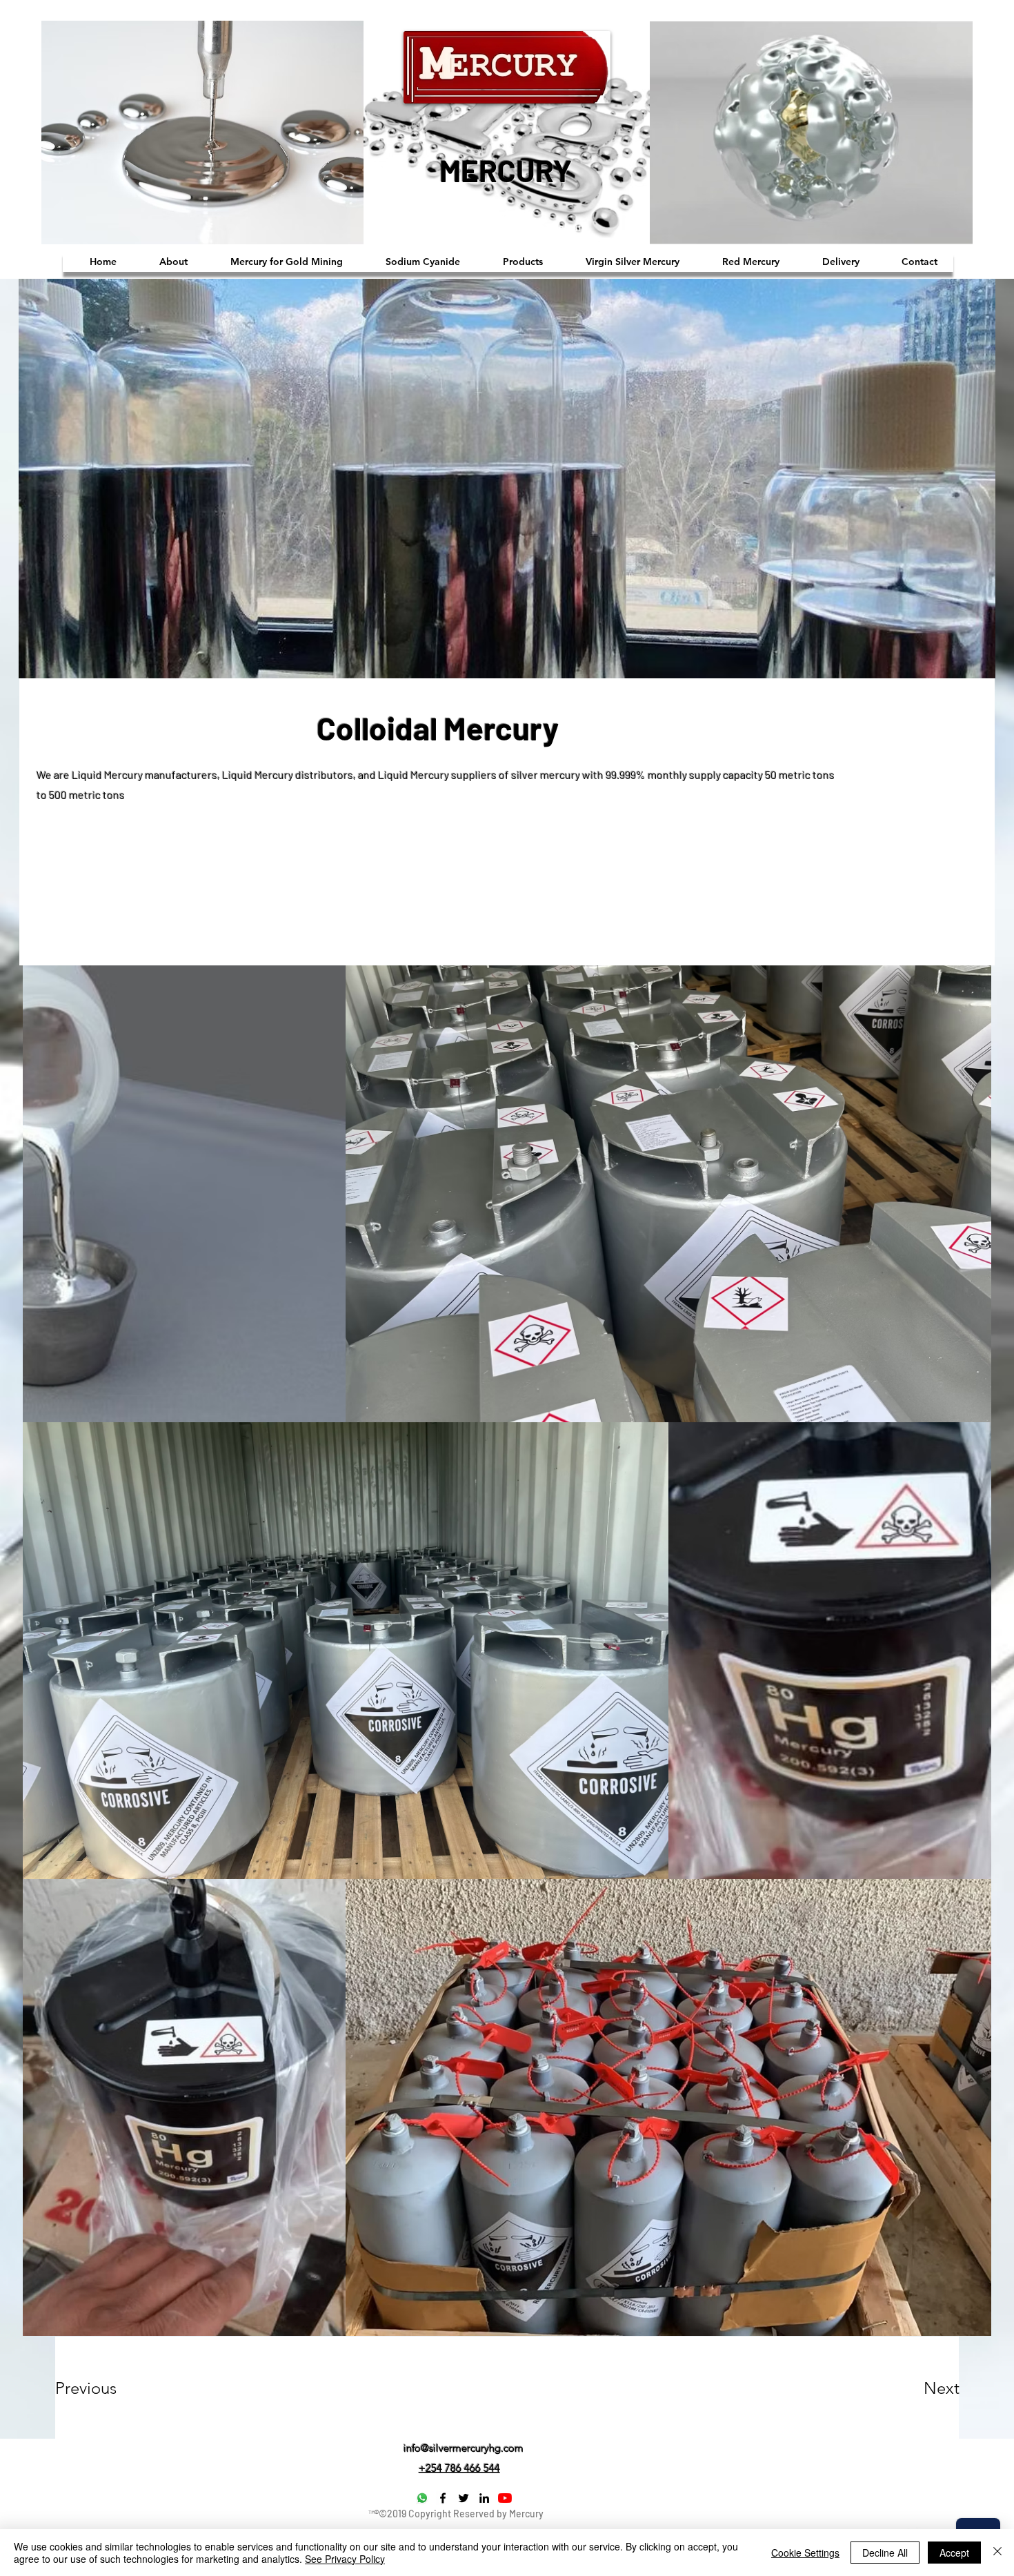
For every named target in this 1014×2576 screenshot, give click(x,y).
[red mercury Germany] (443, 2498)
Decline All (885, 2553)
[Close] (997, 2553)
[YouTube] (505, 2498)
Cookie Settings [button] (805, 2553)
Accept (954, 2553)
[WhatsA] (422, 2498)
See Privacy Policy (345, 2559)
